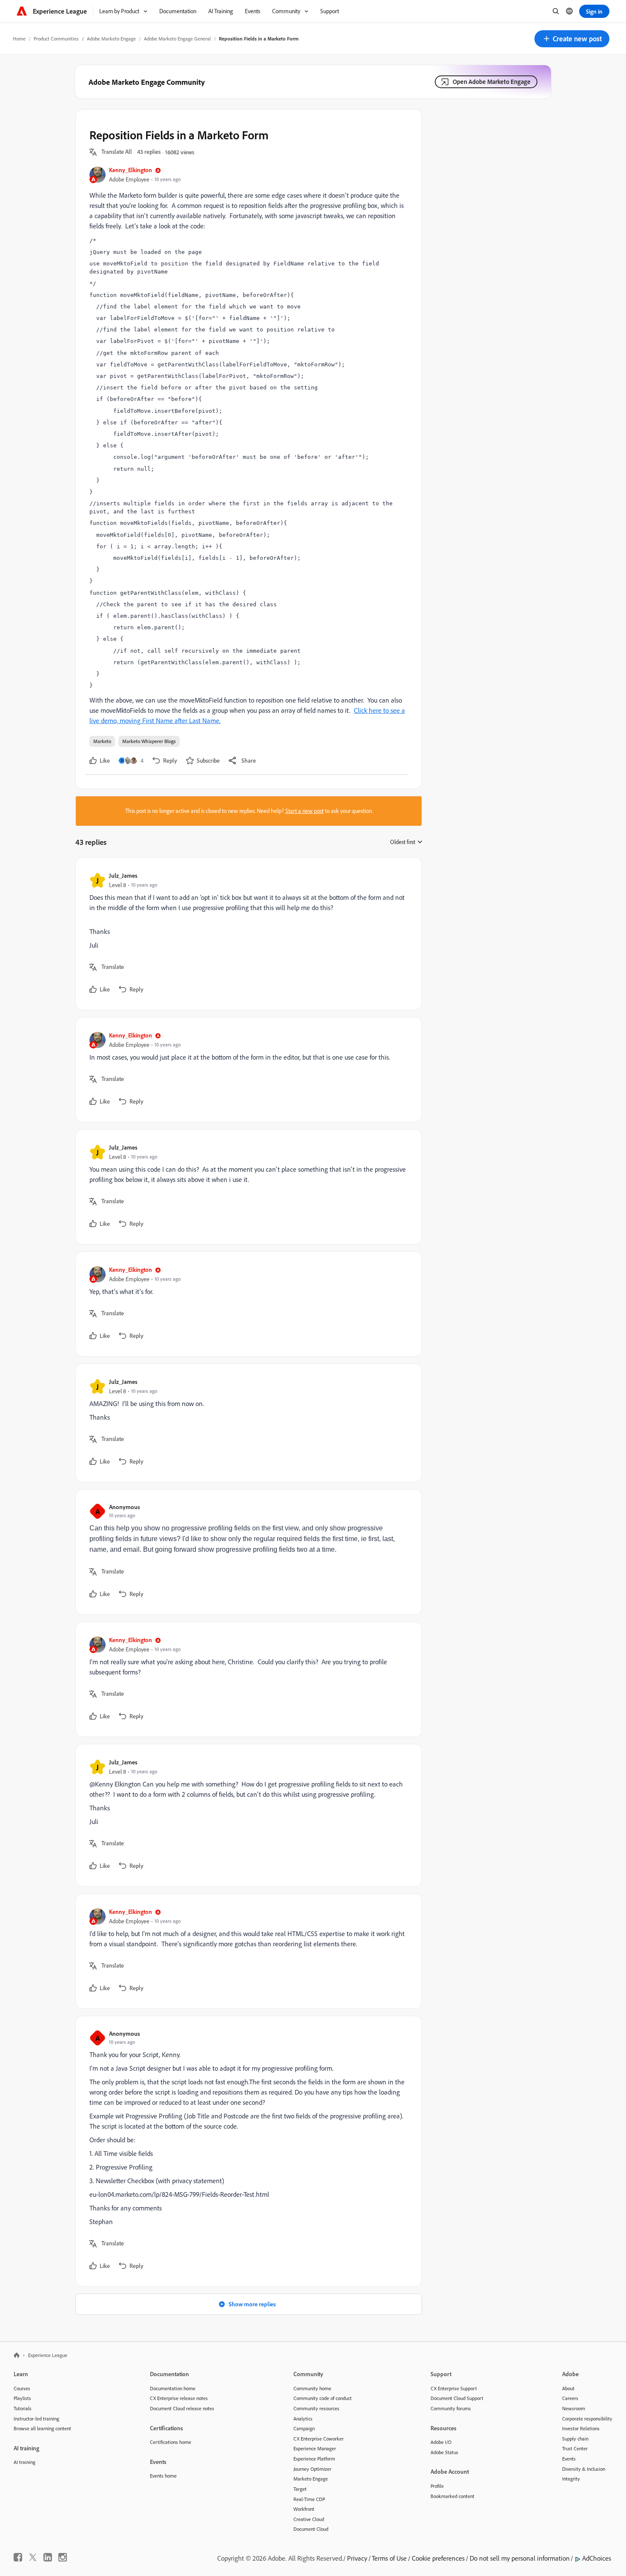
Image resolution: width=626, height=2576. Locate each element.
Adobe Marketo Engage (111, 39)
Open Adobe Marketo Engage (492, 82)
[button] (572, 39)
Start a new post (304, 811)
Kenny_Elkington (131, 170)
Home (19, 39)
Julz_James (123, 875)
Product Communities (56, 39)
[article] (247, 934)
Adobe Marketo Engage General (177, 39)
